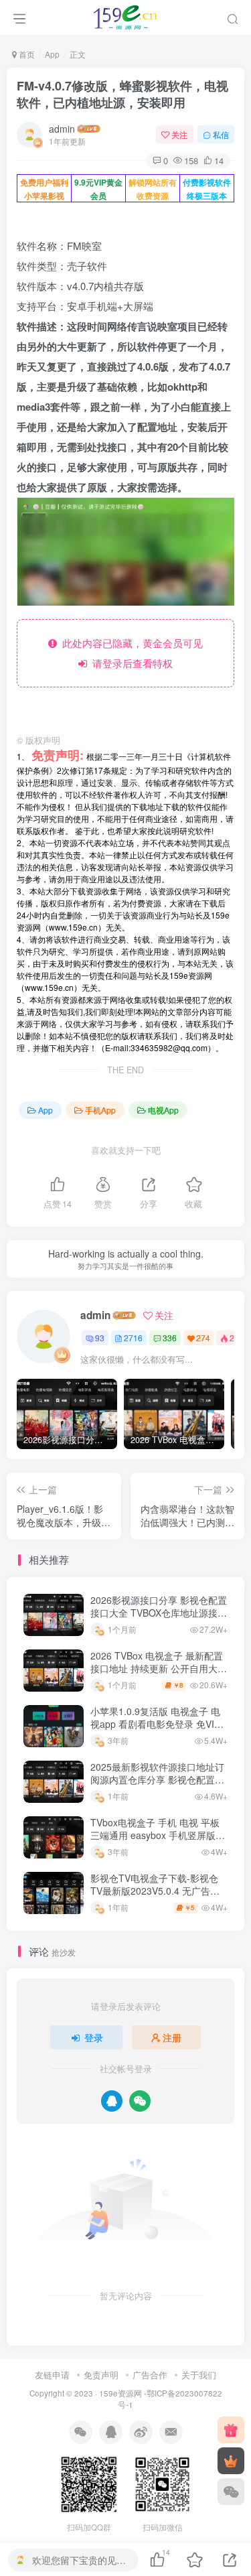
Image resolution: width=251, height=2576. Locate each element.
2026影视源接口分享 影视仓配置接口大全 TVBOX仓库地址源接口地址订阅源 (159, 1613)
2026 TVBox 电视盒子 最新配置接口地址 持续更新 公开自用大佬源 (159, 1669)
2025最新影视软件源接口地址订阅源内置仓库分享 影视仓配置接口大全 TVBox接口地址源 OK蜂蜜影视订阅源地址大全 (157, 1786)
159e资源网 (120, 2393)
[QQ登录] (112, 2101)
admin (62, 129)
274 (203, 1338)
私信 (221, 134)
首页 (26, 54)
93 (100, 1338)
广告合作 (150, 2375)
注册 (172, 2037)
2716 (133, 1338)
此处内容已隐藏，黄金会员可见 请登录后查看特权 (130, 653)
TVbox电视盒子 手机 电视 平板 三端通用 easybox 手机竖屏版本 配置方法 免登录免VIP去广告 (158, 1835)
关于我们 (199, 2375)
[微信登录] (140, 2101)
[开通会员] (231, 2461)
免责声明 (101, 2375)
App (52, 54)
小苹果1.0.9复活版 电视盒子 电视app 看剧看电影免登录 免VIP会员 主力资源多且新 (155, 1724)
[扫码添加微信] (231, 2492)
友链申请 (52, 2375)
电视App (163, 1110)
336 (170, 1338)
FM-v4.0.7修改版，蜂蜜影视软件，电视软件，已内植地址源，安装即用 (122, 94)
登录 (94, 2037)
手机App (100, 1110)
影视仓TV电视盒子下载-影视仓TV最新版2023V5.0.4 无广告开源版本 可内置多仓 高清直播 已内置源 (155, 1898)
